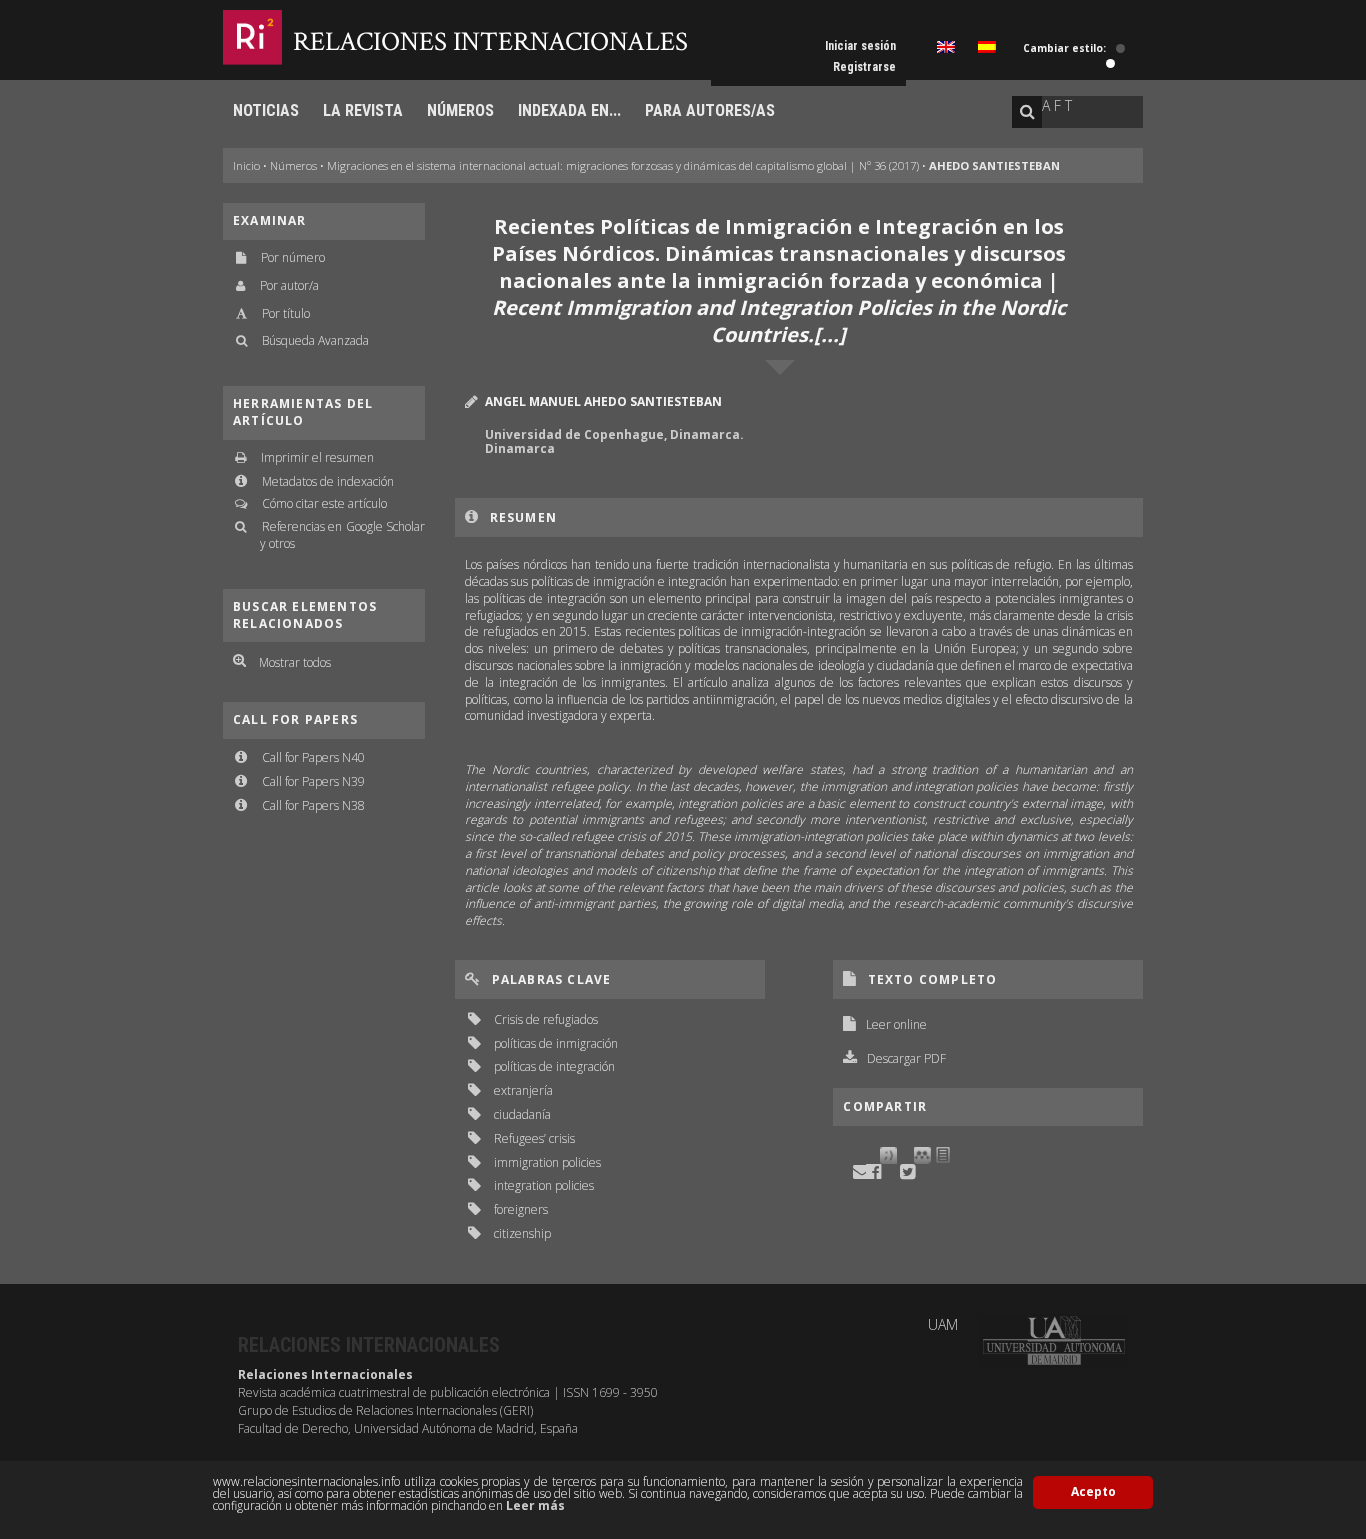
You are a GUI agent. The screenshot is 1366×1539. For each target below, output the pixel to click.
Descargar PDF (906, 1058)
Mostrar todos (295, 662)
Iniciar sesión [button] (860, 46)
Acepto (1093, 1491)
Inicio (246, 165)
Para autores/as (710, 110)
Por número (293, 257)
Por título (286, 313)
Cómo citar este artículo (324, 503)
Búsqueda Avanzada (315, 340)
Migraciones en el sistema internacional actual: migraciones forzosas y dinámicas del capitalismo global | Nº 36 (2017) (623, 165)
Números (460, 110)
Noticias (266, 110)
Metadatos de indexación (328, 481)
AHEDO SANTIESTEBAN (994, 165)
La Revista (363, 110)
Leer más (535, 1505)
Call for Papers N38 (313, 805)
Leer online (896, 1024)
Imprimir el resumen (317, 457)
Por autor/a (289, 285)
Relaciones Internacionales (490, 41)
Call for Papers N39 (313, 781)
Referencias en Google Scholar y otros (342, 535)
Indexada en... (569, 110)
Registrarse (864, 67)
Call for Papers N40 (313, 757)
